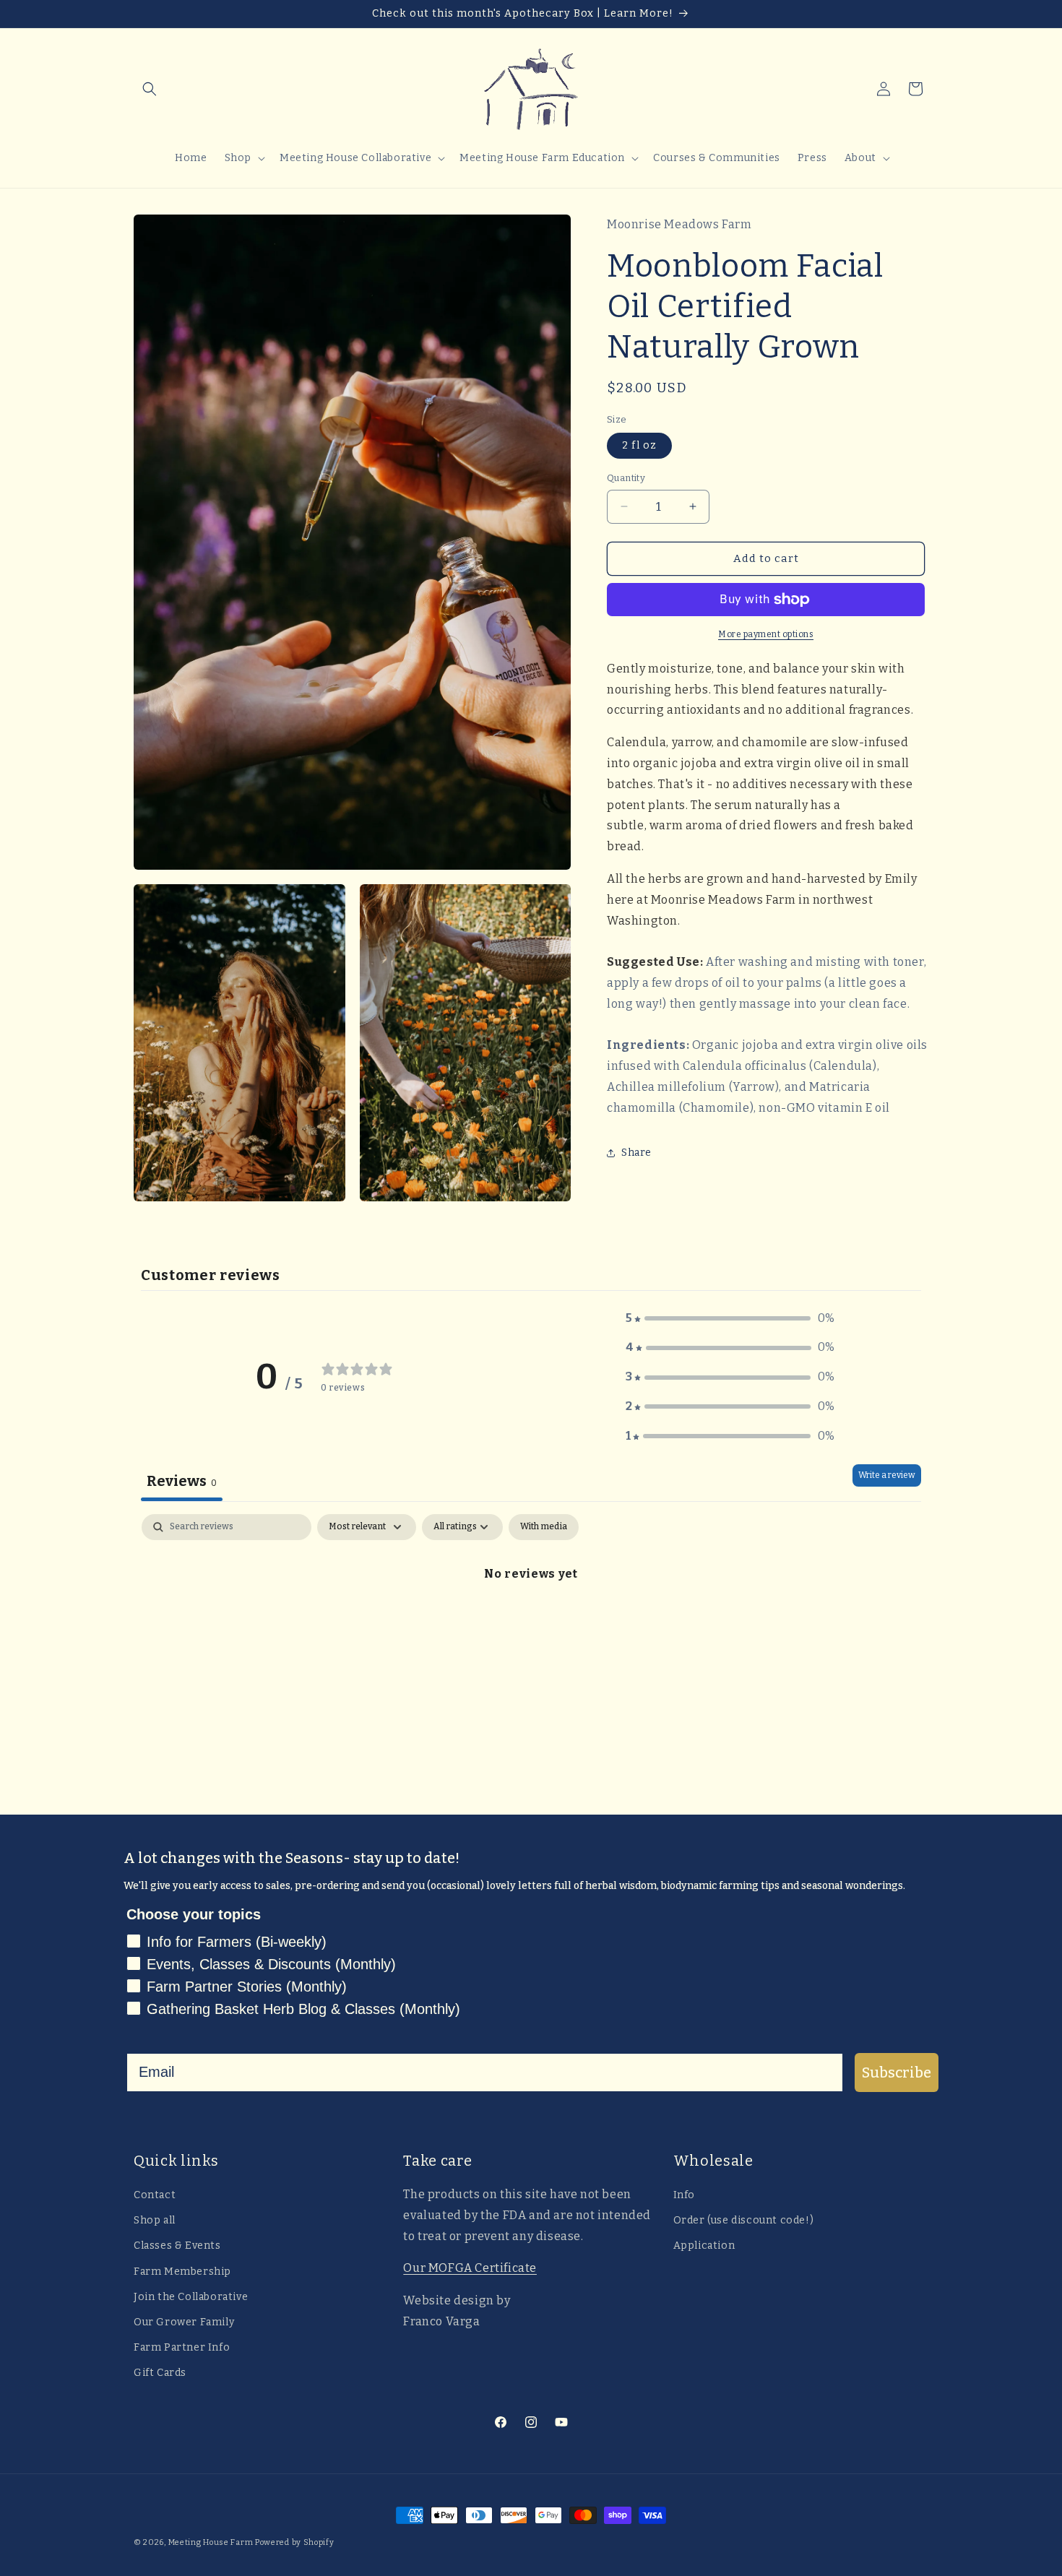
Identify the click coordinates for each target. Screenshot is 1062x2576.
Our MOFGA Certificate (470, 2268)
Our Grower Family (184, 2322)
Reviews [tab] (182, 1481)
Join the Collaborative (191, 2297)
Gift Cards (160, 2373)
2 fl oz (639, 445)
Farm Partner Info (182, 2347)
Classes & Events (177, 2246)
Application (704, 2246)
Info (684, 2195)
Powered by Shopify (295, 2542)
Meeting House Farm (211, 2542)
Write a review (887, 1475)
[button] (150, 89)
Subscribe (897, 2073)
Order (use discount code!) (744, 2220)
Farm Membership (182, 2271)
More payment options (766, 634)
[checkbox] (544, 1527)
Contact (155, 2195)
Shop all (155, 2220)
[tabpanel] (531, 1622)
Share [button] (636, 1153)
